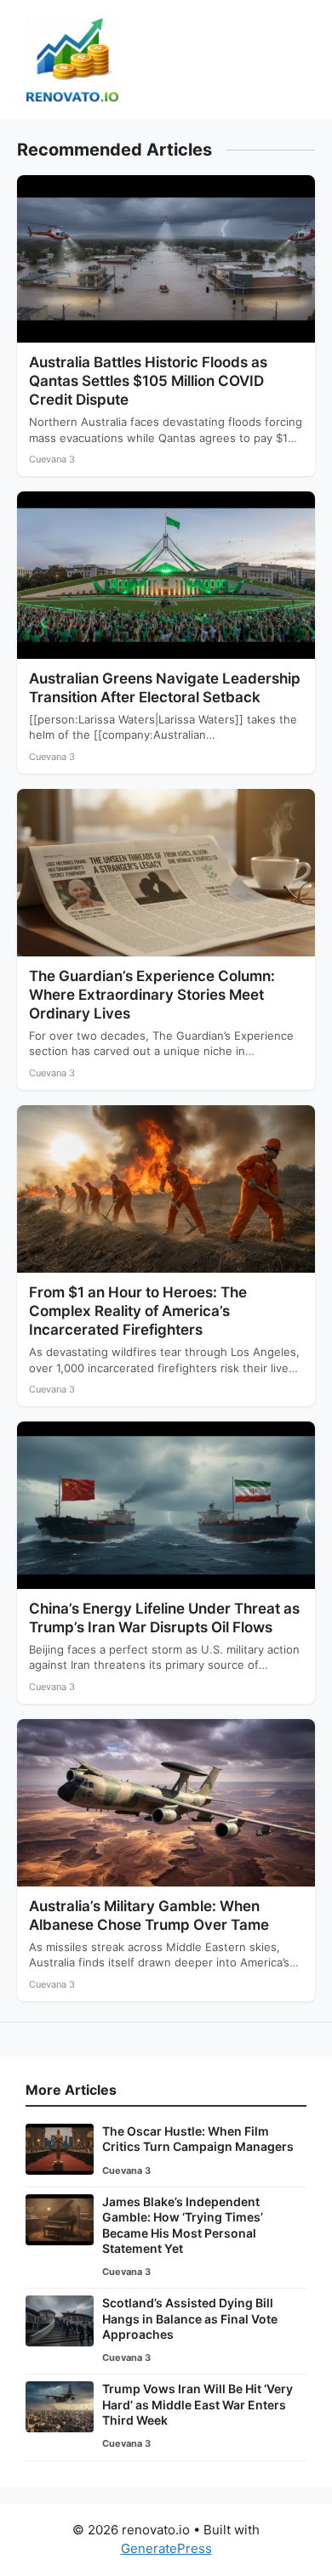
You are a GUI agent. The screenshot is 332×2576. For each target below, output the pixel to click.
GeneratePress (166, 2548)
